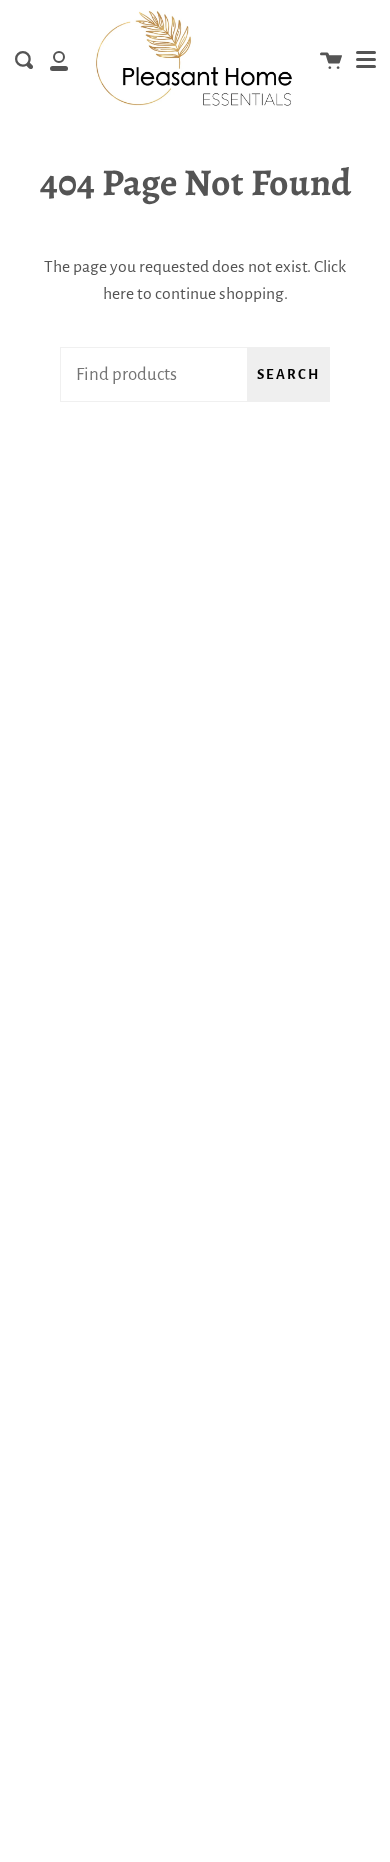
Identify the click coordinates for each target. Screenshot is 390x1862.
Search (288, 374)
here (118, 294)
